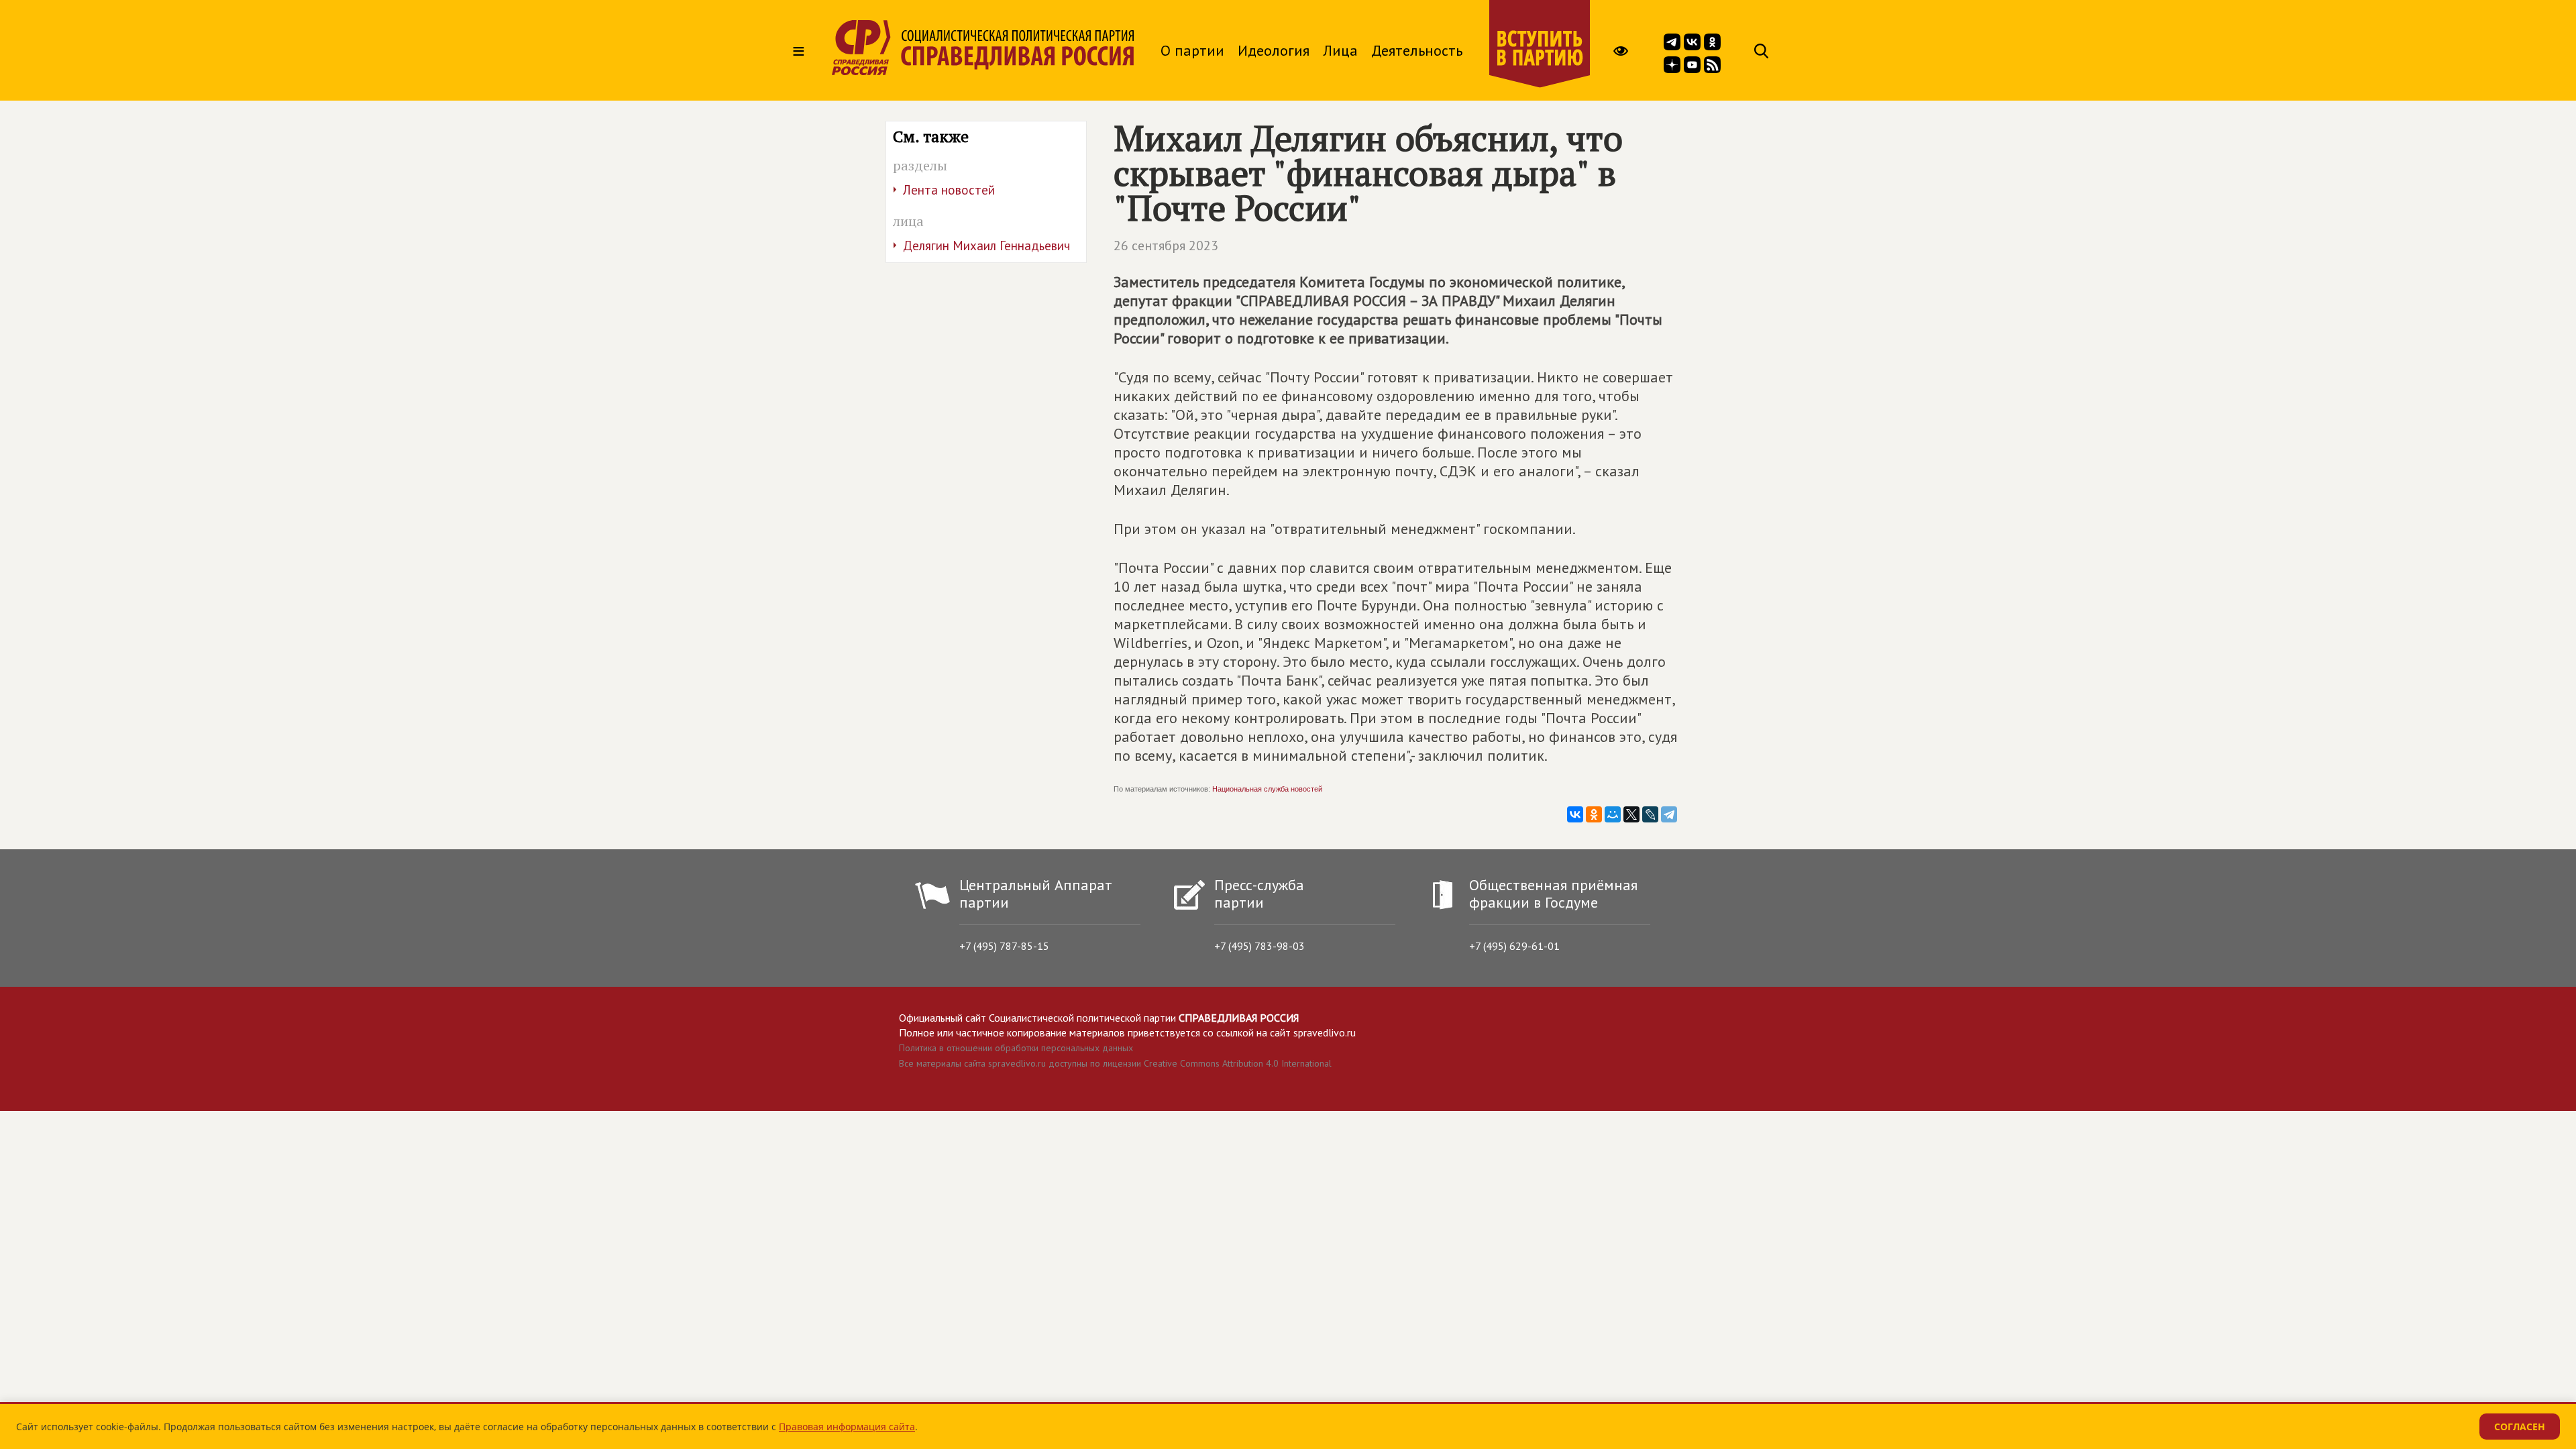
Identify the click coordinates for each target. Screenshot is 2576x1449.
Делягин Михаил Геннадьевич (986, 246)
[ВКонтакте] (1575, 814)
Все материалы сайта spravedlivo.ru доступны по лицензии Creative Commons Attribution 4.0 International (1115, 1063)
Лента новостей (949, 190)
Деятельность (1417, 50)
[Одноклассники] (1594, 814)
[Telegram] (1669, 814)
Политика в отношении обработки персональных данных (1016, 1048)
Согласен (2520, 1427)
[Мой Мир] (1613, 814)
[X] (1631, 814)
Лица (1340, 50)
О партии (1192, 50)
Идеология (1274, 50)
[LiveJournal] (1650, 814)
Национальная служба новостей (1267, 789)
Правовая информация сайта (847, 1427)
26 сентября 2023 (1166, 246)
